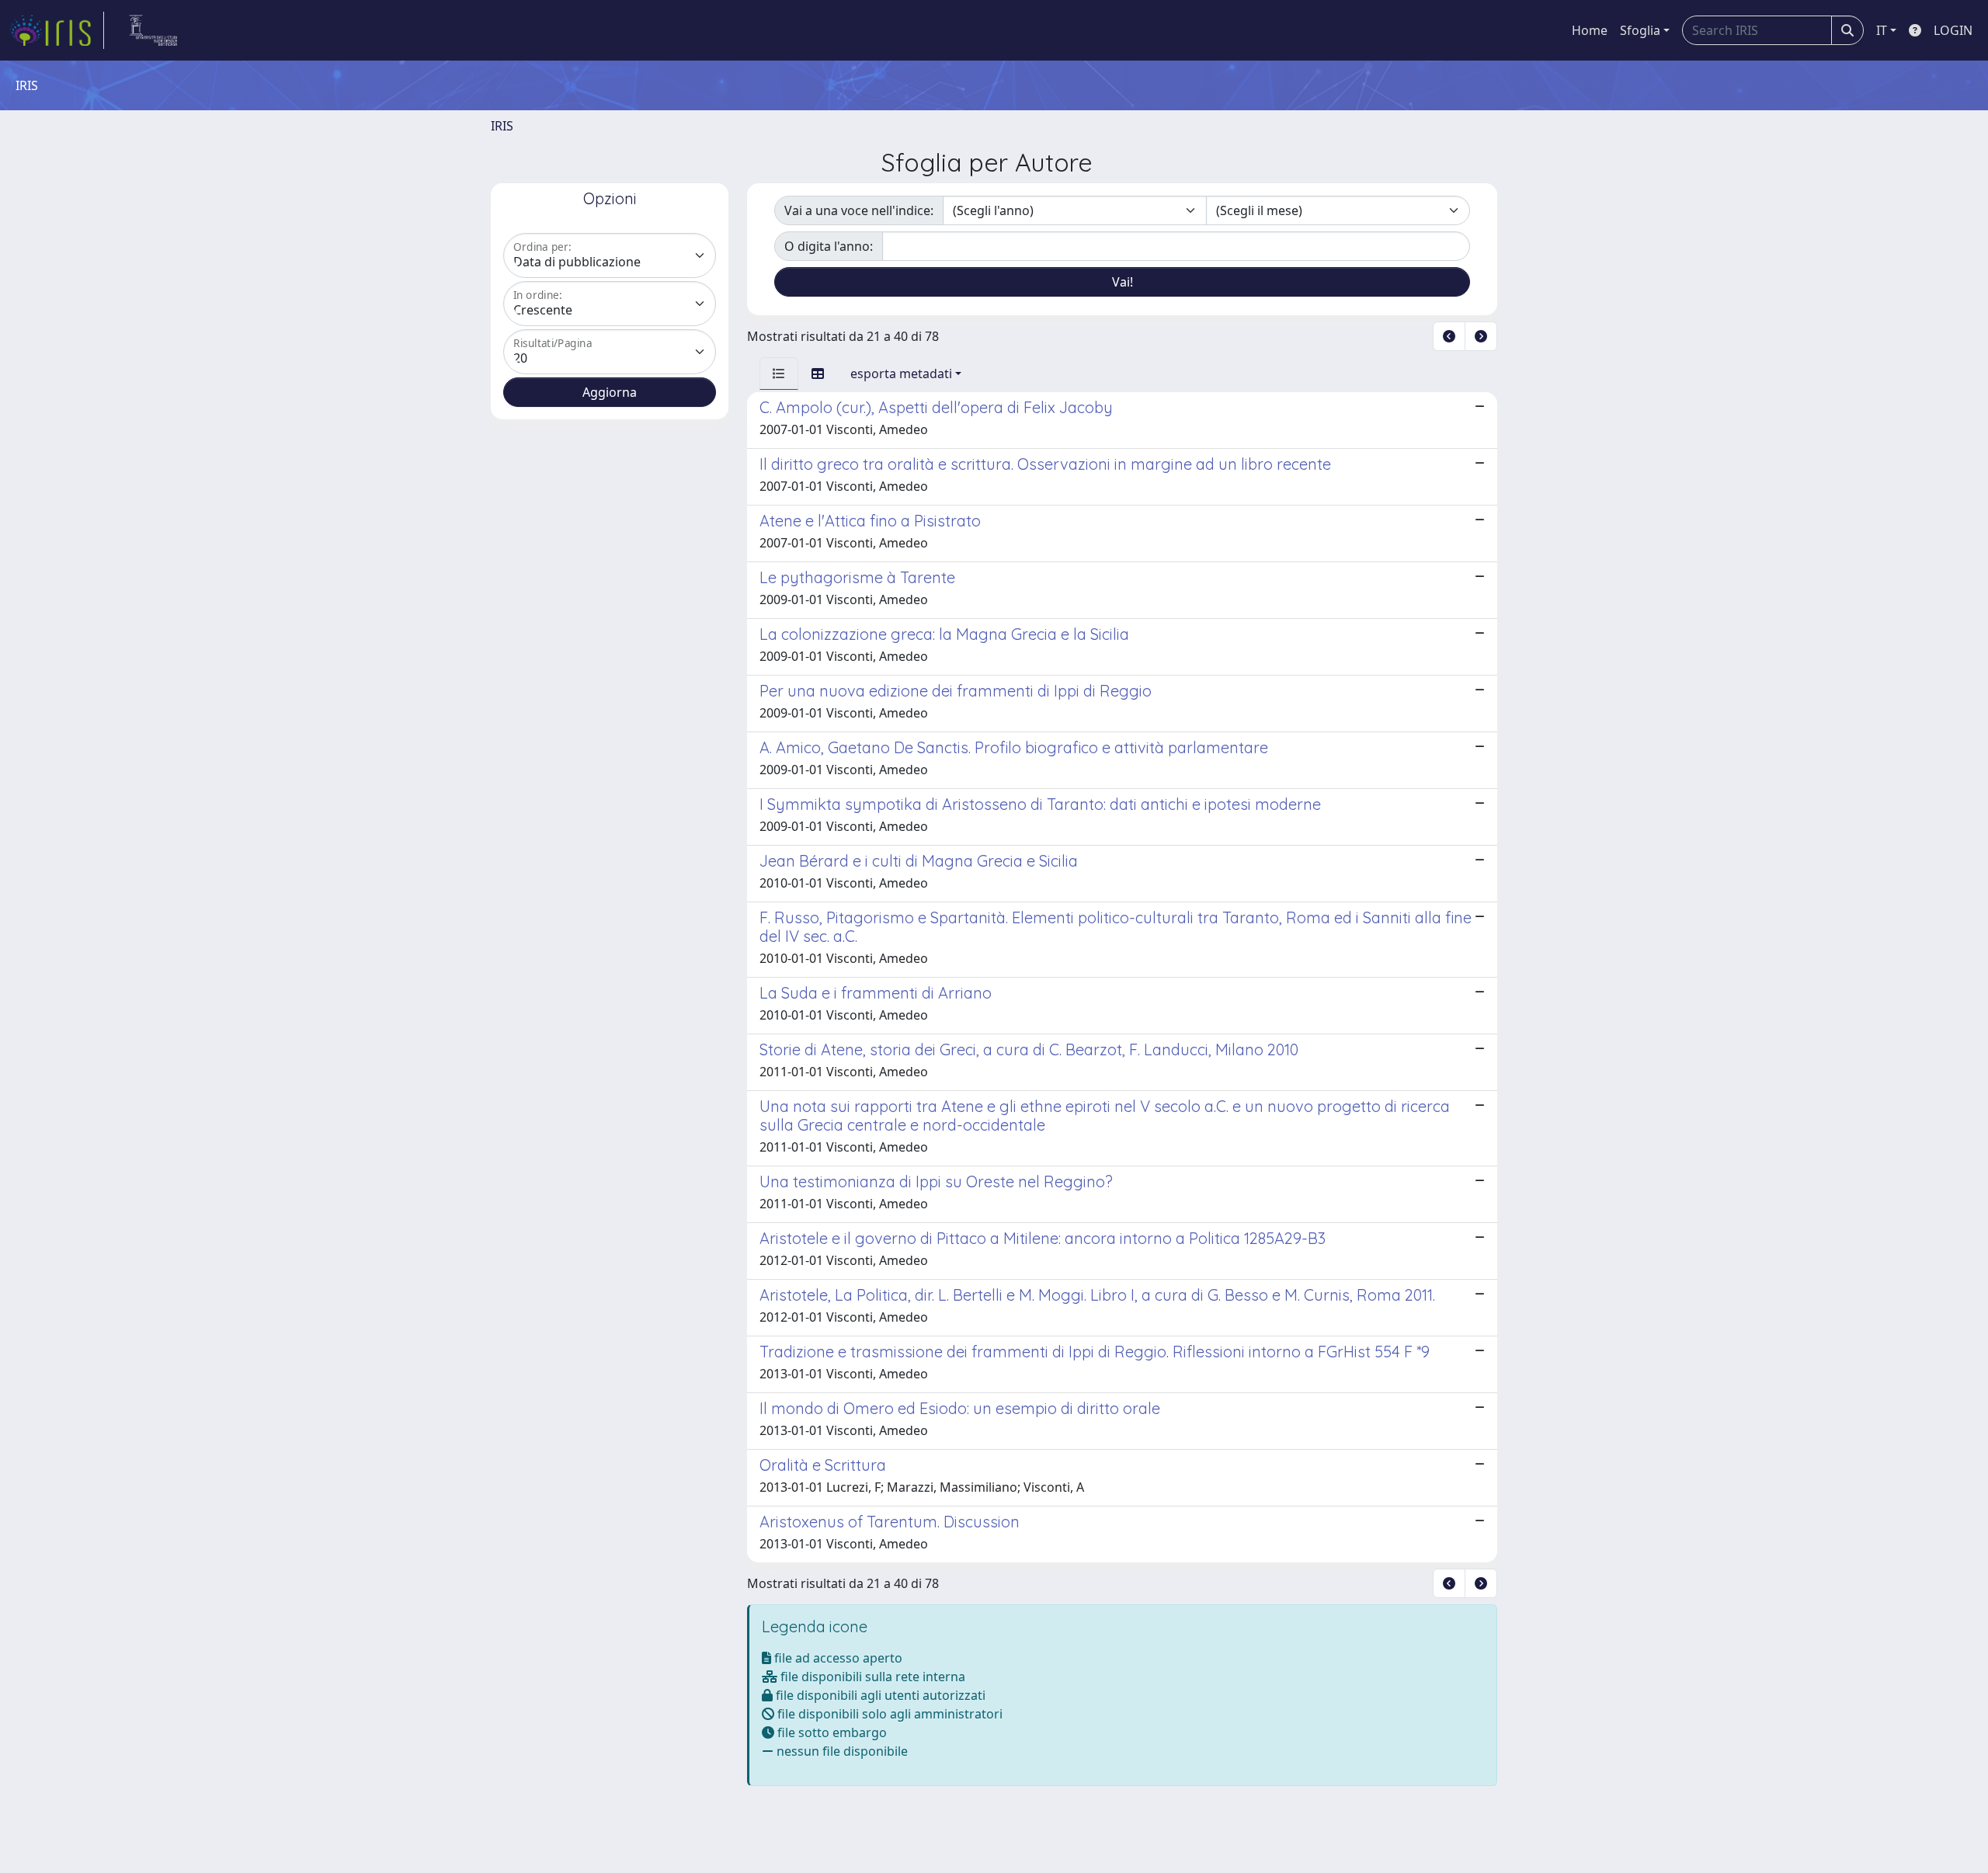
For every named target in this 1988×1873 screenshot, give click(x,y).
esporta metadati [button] (901, 374)
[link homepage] (57, 30)
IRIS (502, 126)
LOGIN (1953, 30)
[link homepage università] (153, 30)
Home (1590, 30)
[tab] (779, 374)
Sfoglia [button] (1640, 30)
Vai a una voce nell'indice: (859, 210)
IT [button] (1882, 30)
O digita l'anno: (829, 246)
